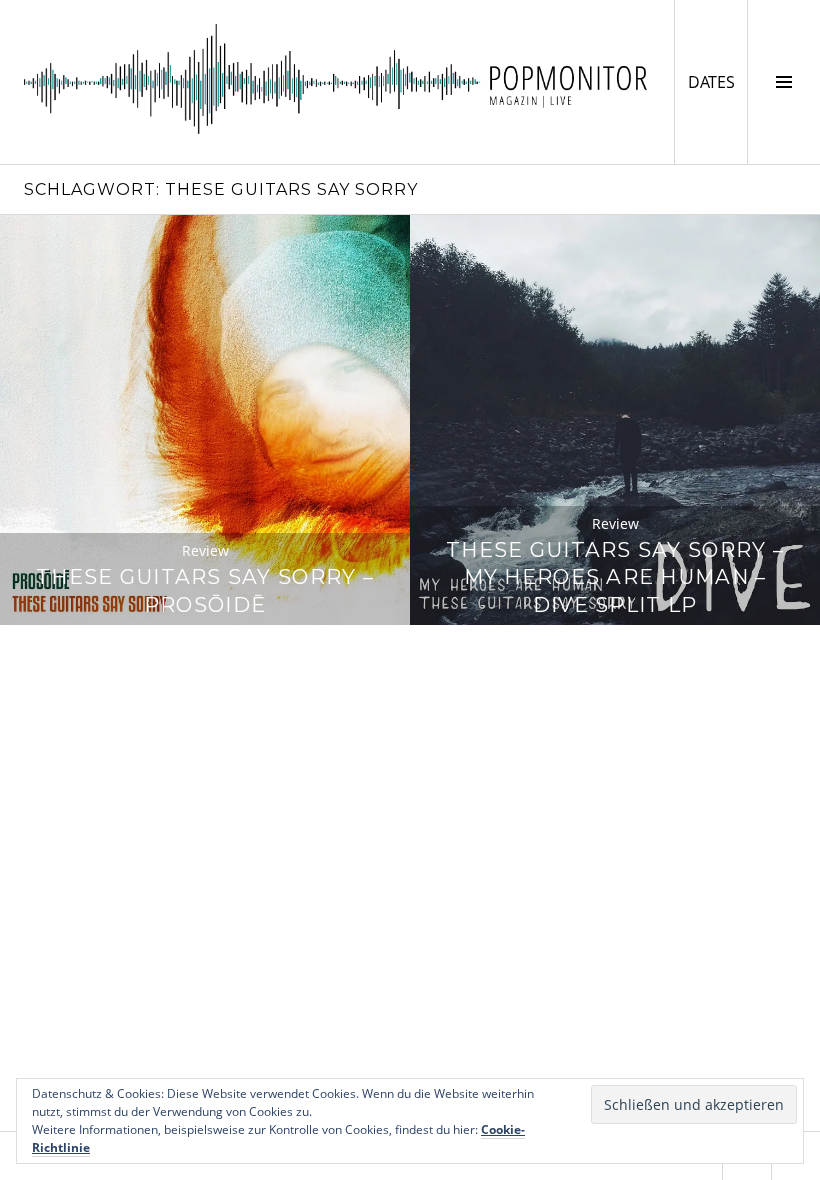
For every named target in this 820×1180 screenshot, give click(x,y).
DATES (717, 81)
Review (205, 550)
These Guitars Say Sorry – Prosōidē (205, 590)
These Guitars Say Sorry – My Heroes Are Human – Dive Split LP (615, 577)
